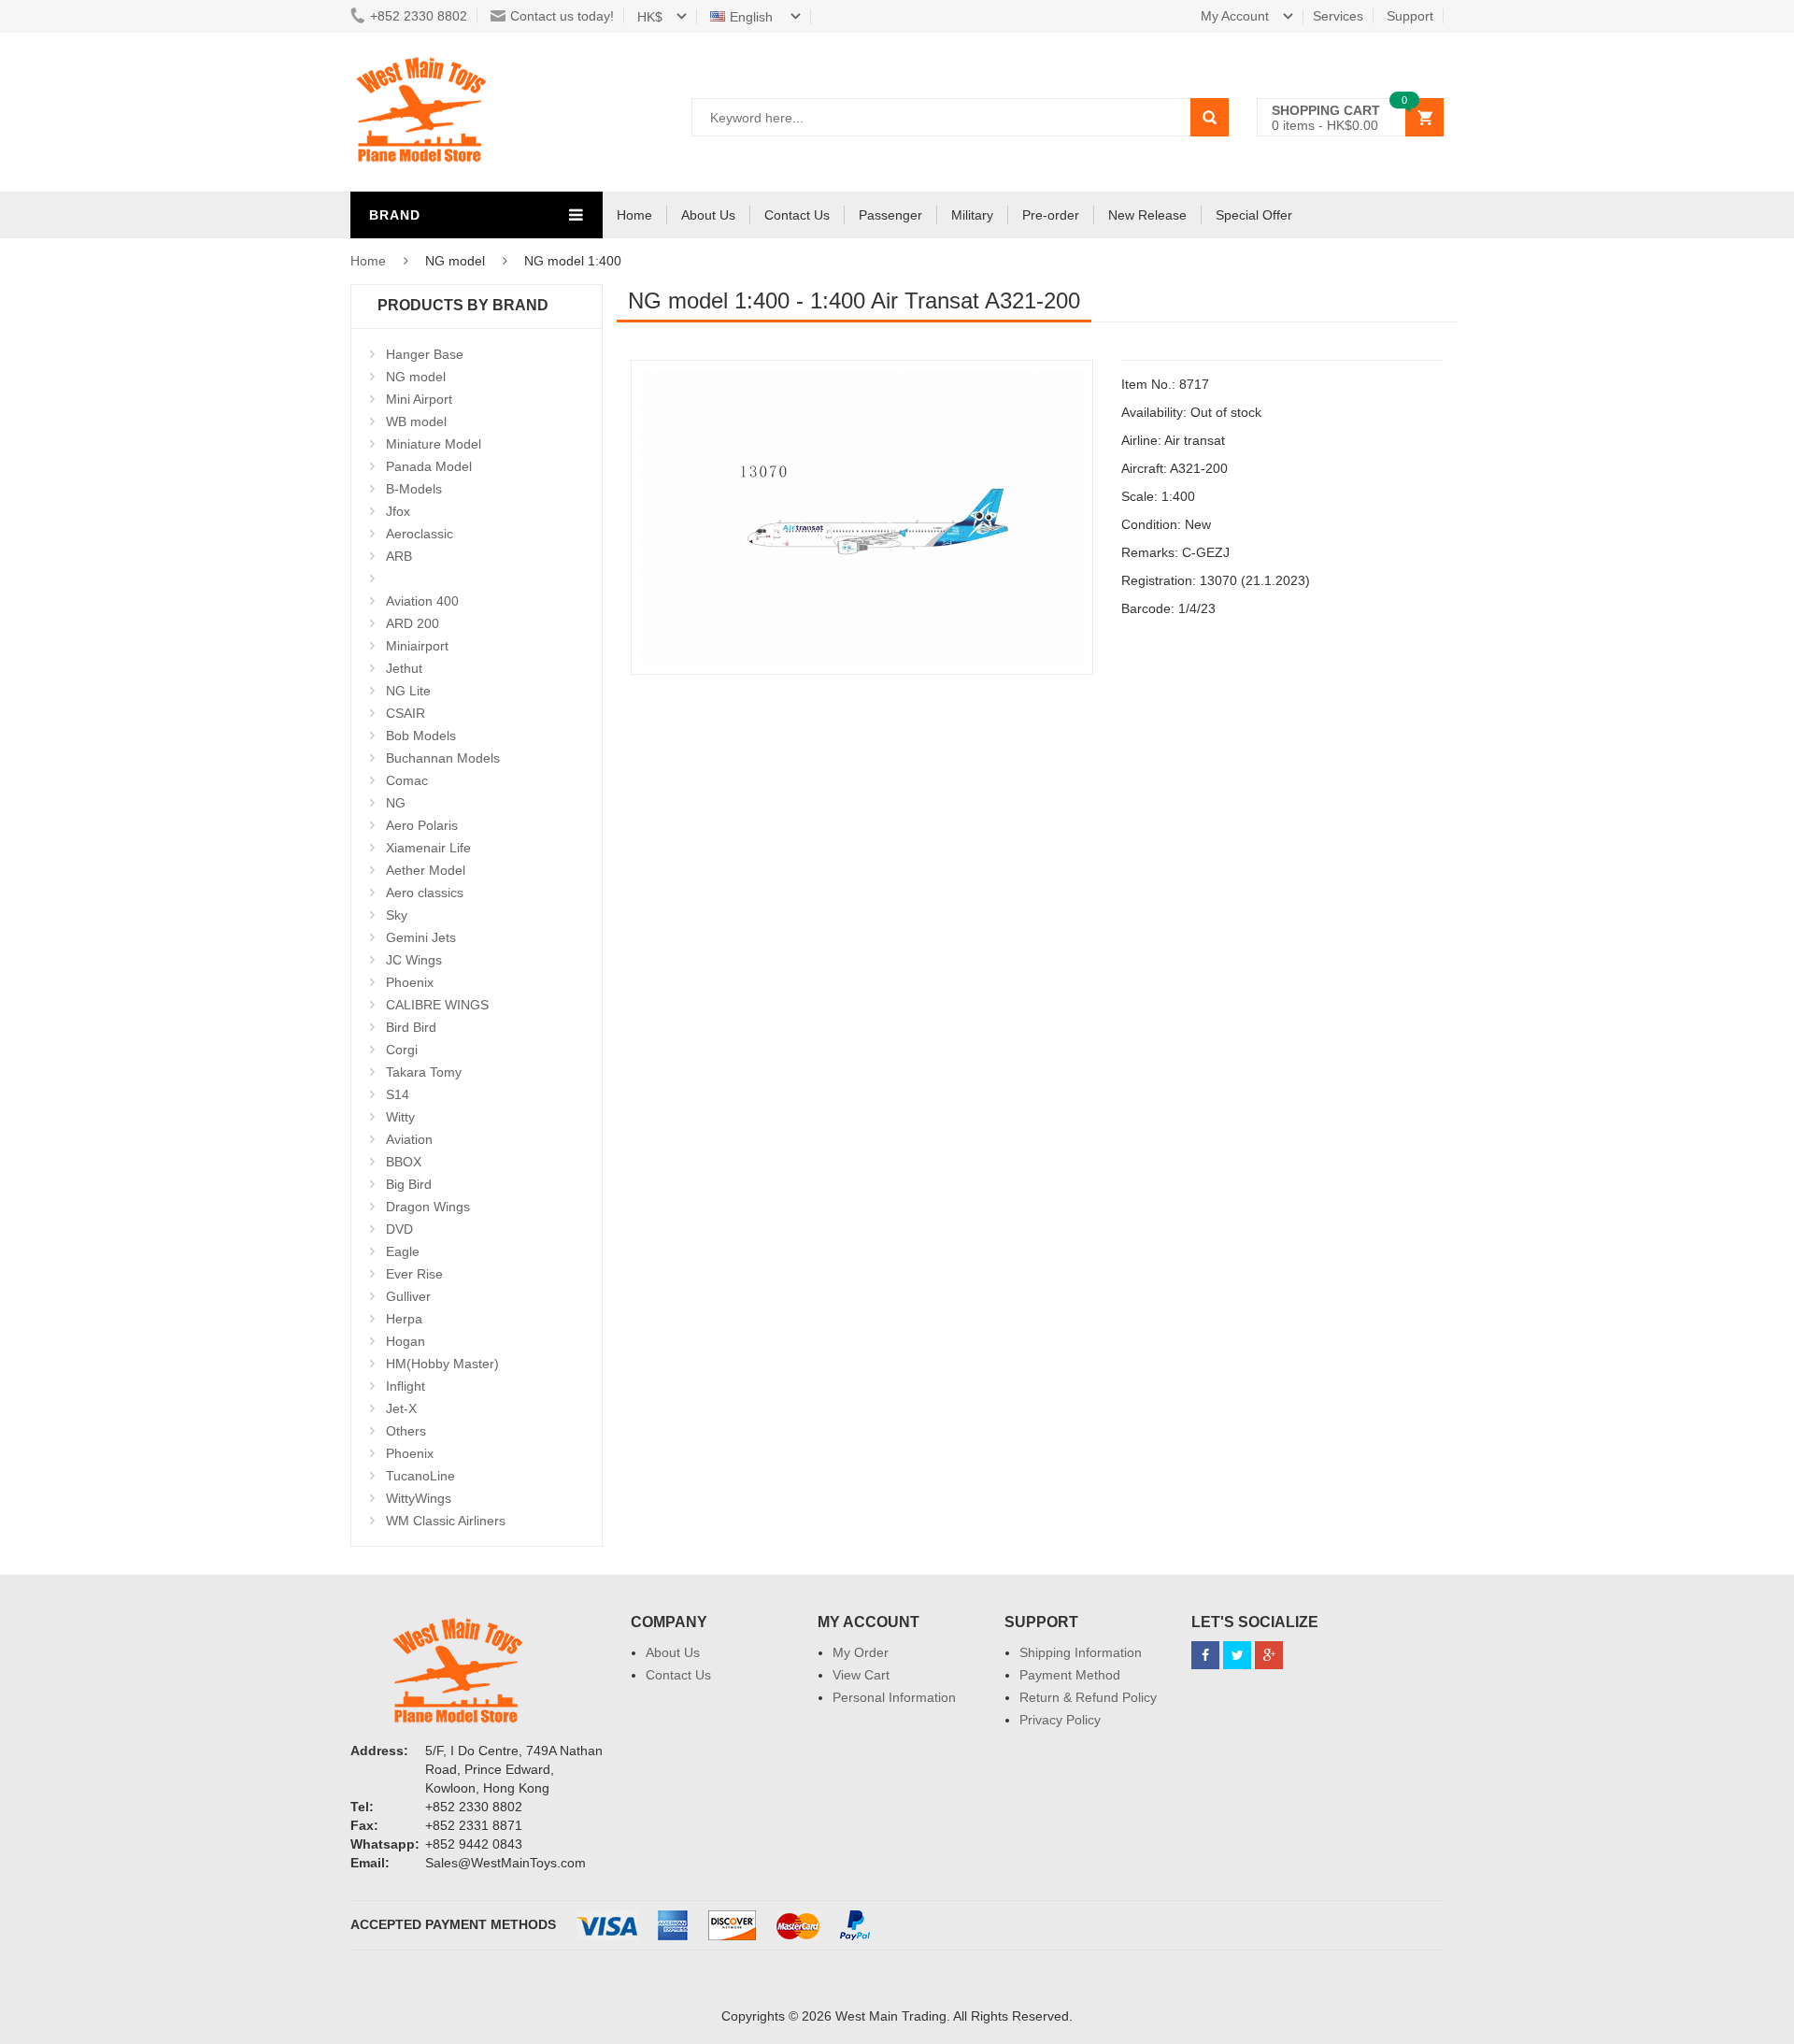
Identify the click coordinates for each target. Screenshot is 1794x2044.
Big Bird (409, 1184)
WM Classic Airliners (446, 1521)
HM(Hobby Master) (442, 1364)
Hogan (406, 1341)
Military (972, 215)
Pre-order (1051, 215)
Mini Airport (419, 399)
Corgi (402, 1050)
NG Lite (408, 691)
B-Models (414, 489)
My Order (861, 1652)
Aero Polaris (422, 825)
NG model (416, 377)
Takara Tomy (424, 1072)
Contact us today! (562, 16)
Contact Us (797, 215)
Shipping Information (1081, 1652)
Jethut (404, 668)
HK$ (650, 17)
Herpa (404, 1319)
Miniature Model (434, 444)
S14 (398, 1094)
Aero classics (425, 893)
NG (396, 803)
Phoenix (410, 982)
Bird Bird (411, 1027)
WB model (416, 422)
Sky (397, 915)
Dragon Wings (428, 1207)
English (753, 17)
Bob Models (421, 736)
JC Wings (414, 960)
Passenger (890, 215)
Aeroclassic (420, 534)
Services (1338, 16)
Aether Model (426, 870)
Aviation (409, 1139)
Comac (407, 780)
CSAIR (406, 713)
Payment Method (1070, 1675)
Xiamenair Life (428, 848)
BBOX (404, 1162)
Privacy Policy (1060, 1720)
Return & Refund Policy (1088, 1697)
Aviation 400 (422, 601)
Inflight (406, 1386)
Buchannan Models (443, 758)
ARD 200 (413, 623)
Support (1410, 16)
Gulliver (408, 1296)
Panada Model (429, 466)
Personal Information (894, 1697)
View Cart (861, 1675)
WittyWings (419, 1498)
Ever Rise (414, 1274)
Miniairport (417, 646)
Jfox (398, 511)
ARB (399, 556)
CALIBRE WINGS (437, 1005)
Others (406, 1431)
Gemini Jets (421, 937)
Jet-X (401, 1408)
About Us (708, 215)
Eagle (403, 1251)
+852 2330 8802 (419, 16)
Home (634, 215)
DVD (399, 1229)
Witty (400, 1117)
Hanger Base (425, 354)
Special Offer (1254, 215)
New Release (1147, 215)
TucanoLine (420, 1476)
